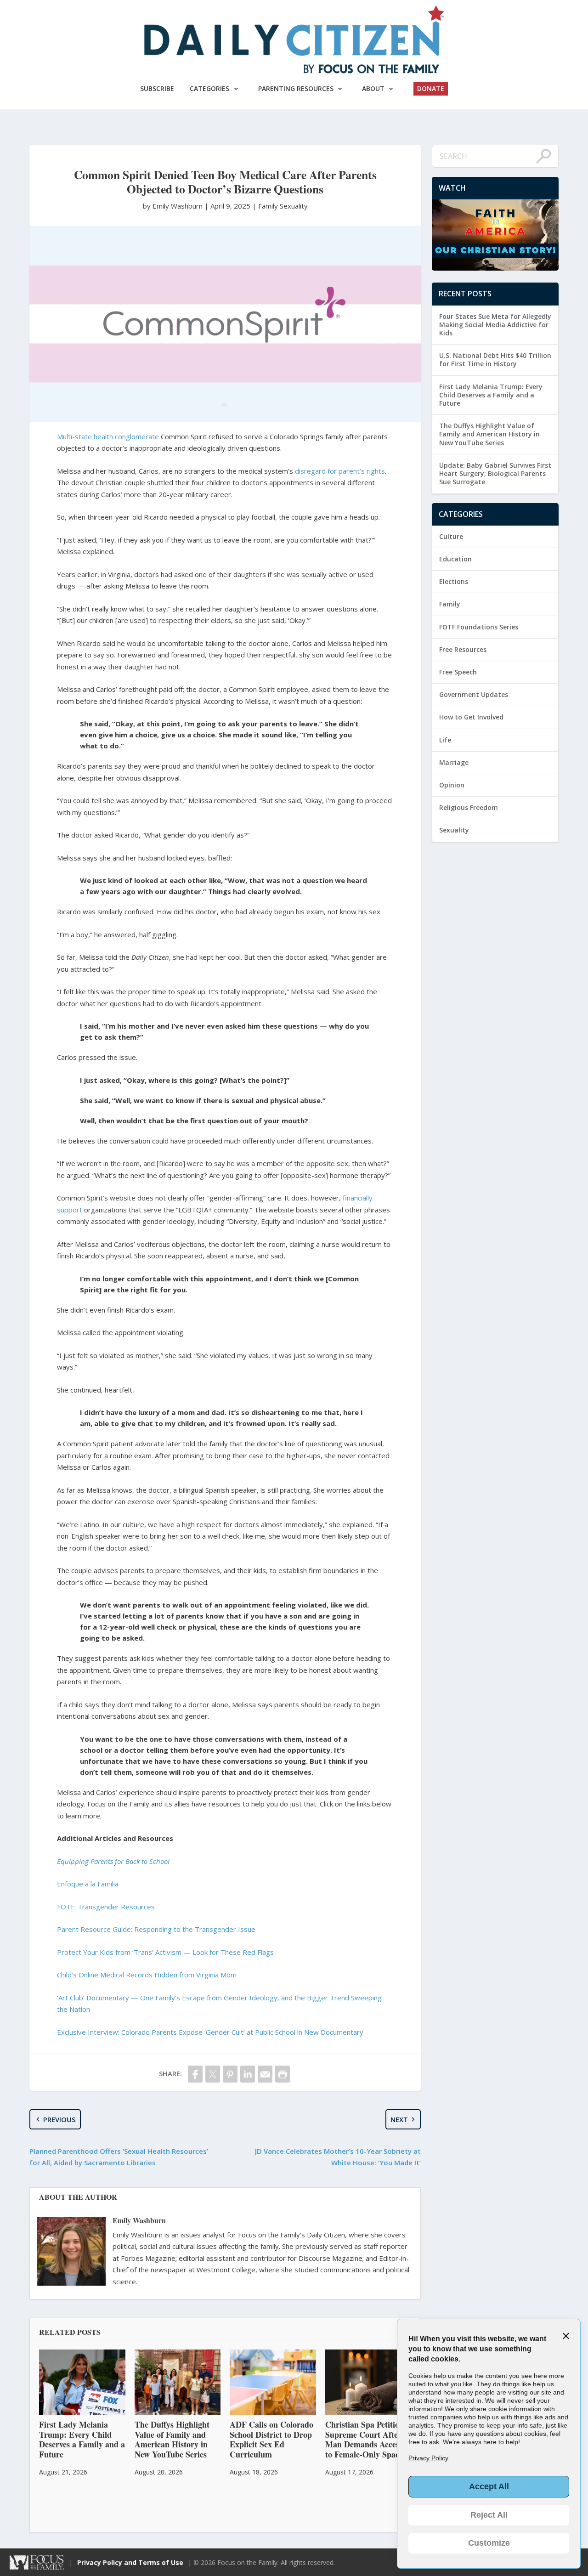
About (373, 88)
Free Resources (463, 649)
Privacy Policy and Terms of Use (130, 2562)
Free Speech (458, 672)
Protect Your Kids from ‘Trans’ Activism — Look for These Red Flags (165, 1952)
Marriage (454, 762)
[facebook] (195, 2074)
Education (455, 559)
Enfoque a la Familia (88, 1884)
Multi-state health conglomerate (108, 436)
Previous (59, 2119)
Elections (454, 581)
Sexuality (294, 206)
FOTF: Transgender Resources (106, 1907)
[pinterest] (230, 2074)
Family (268, 206)
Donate (431, 88)
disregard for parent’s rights (340, 471)
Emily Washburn (139, 2220)
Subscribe (157, 88)
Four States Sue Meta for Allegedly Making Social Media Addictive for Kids (495, 325)
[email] (265, 2074)
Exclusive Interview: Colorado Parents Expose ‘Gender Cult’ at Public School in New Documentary (210, 2032)
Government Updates (474, 694)
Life (445, 740)
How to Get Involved (471, 717)
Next (399, 2119)
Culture (451, 536)
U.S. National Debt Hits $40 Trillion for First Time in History (495, 360)
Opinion (452, 785)
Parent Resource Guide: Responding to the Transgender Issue (156, 1929)
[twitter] (213, 2074)
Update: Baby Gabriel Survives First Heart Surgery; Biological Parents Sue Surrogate (495, 473)
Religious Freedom (469, 807)
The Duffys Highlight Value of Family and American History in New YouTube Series (489, 434)
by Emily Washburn (174, 206)
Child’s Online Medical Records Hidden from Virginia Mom (147, 1975)
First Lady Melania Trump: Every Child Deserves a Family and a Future (491, 395)
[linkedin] (248, 2074)
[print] (283, 2074)
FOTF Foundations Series (479, 627)
